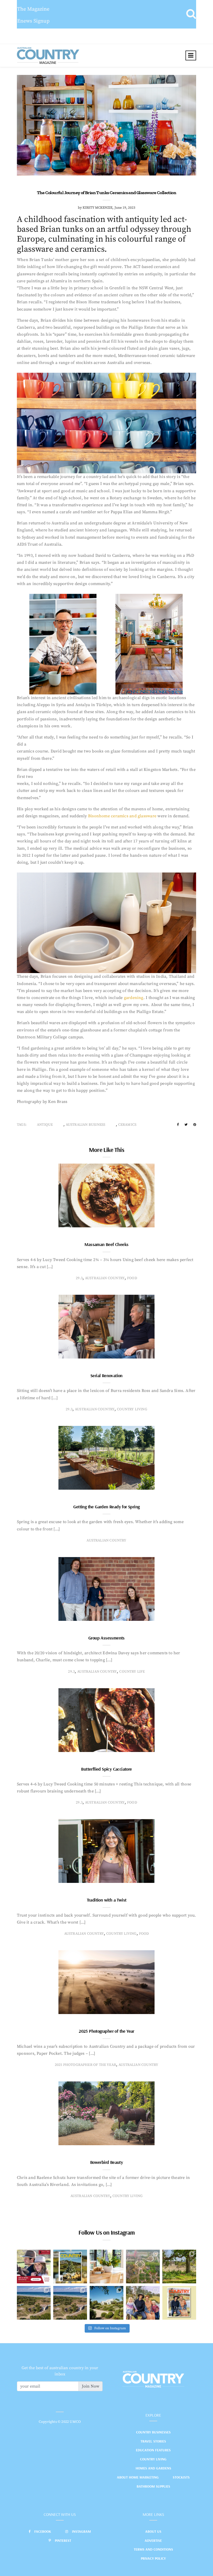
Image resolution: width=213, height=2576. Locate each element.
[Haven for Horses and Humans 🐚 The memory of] (34, 2303)
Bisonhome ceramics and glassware (122, 816)
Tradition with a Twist (107, 1900)
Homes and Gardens (153, 2468)
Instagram (81, 2531)
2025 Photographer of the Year (106, 2031)
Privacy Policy (153, 2558)
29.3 (79, 1278)
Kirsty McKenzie (98, 208)
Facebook (43, 2531)
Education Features (153, 2450)
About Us (153, 2531)
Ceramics (127, 1125)
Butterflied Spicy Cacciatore (106, 1769)
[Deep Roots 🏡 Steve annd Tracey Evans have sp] (179, 2267)
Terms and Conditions (153, 2549)
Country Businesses (153, 2432)
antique (45, 1125)
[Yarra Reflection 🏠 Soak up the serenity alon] (143, 2267)
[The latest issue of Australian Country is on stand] (70, 2267)
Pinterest (63, 2540)
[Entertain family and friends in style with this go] (106, 2267)
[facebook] (178, 1125)
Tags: (22, 1125)
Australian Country (105, 1278)
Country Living (153, 2459)
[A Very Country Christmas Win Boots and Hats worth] (34, 2267)
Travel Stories (153, 2441)
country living (132, 1409)
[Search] (191, 14)
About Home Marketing (138, 2477)
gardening (134, 998)
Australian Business (86, 1125)
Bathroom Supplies (153, 2486)
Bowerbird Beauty (106, 2162)
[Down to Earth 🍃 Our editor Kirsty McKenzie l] (143, 2303)
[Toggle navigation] (191, 55)
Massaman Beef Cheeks (106, 1244)
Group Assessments (106, 1638)
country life (132, 1672)
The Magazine (33, 9)
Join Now (91, 2386)
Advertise (153, 2540)
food (132, 1278)
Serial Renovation (106, 1375)
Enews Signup (33, 21)
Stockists (181, 2477)
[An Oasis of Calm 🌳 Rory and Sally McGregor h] (106, 2303)
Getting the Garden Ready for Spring (106, 1507)
